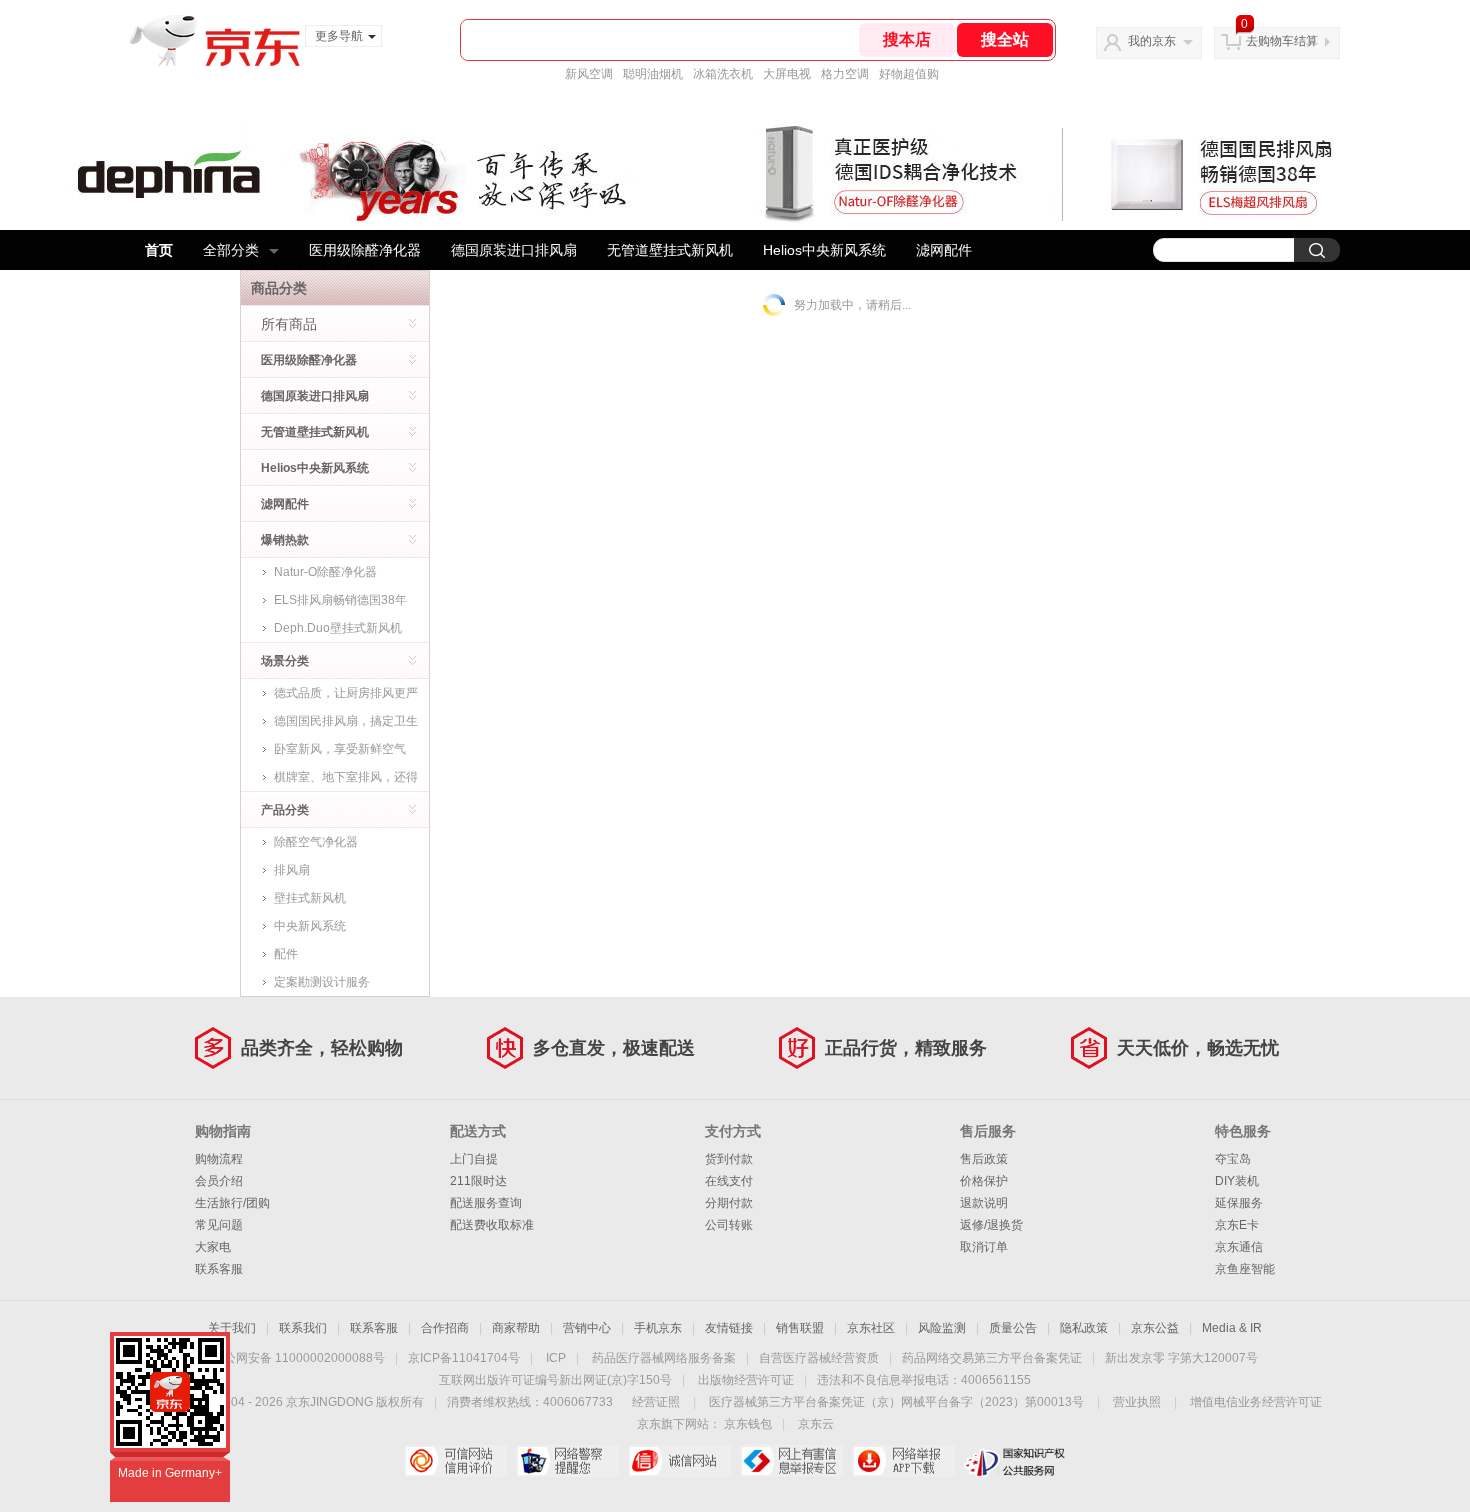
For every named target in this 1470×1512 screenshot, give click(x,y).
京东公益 (1155, 1328)
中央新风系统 (310, 926)
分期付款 (729, 1203)
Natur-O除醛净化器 (325, 572)
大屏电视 (787, 74)
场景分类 (285, 661)
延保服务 (1239, 1203)
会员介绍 (219, 1181)
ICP (556, 1358)
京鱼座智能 (1245, 1269)
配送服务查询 (486, 1203)
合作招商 (445, 1328)
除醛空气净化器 (316, 842)
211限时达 (478, 1181)
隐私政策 (1084, 1328)
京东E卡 (1237, 1225)
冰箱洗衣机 (723, 74)
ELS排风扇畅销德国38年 (340, 600)
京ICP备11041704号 (464, 1358)
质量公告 (1013, 1328)
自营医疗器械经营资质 (819, 1358)
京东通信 (1239, 1247)
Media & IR (1232, 1328)
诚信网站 (679, 1461)
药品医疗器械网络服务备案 (664, 1358)
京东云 (816, 1424)
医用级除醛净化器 (365, 250)
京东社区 (871, 1328)
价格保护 (984, 1181)
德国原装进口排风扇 (514, 250)
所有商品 (289, 324)
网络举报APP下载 (903, 1461)
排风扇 (292, 870)
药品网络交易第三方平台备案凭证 (992, 1358)
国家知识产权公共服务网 (1015, 1461)
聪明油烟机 (653, 74)
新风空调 (589, 74)
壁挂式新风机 (310, 898)
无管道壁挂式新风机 (670, 250)
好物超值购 (909, 74)
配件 (286, 954)
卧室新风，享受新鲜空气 (340, 749)
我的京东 (1152, 41)
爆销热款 (285, 540)
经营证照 (656, 1402)
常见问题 (219, 1225)
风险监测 (942, 1328)
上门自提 (474, 1159)
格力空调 (845, 74)
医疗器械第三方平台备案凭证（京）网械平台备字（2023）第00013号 (896, 1402)
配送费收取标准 (492, 1225)
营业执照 (1137, 1402)
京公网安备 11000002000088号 (298, 1358)
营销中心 (587, 1328)
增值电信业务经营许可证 (1256, 1402)
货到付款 (729, 1159)
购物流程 (219, 1159)
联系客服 (219, 1269)
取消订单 (984, 1247)
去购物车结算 (1282, 41)
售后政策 (984, 1159)
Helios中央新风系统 (824, 250)
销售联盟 (800, 1328)
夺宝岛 (1233, 1159)
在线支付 (729, 1181)
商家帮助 (516, 1328)
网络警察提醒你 (567, 1461)
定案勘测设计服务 (322, 982)
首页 (159, 250)
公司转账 (729, 1225)
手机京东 (658, 1328)
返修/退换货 (991, 1225)
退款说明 (984, 1203)
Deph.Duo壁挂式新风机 (338, 628)
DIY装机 (1237, 1181)
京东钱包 (748, 1424)
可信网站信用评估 (455, 1461)
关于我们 (232, 1328)
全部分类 (231, 250)
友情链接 (729, 1328)
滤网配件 (944, 250)
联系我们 (303, 1328)
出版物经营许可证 (746, 1380)
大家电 (213, 1247)
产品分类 (285, 810)
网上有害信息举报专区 (791, 1461)
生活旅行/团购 (232, 1203)
